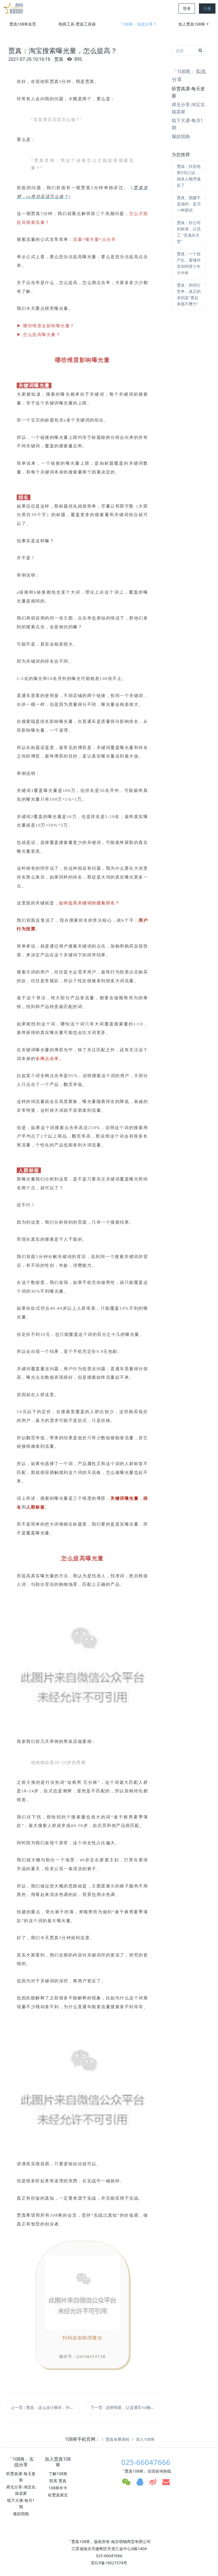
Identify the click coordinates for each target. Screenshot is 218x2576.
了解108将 (58, 2474)
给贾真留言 (58, 2495)
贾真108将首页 (23, 24)
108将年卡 (58, 2488)
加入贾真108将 (192, 24)
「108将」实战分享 (135, 24)
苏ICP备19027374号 (109, 2563)
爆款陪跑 (181, 136)
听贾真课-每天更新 (188, 92)
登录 (187, 8)
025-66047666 (146, 2462)
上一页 (45, 2407)
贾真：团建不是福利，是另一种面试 (189, 204)
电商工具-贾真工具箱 (77, 24)
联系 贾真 (58, 2481)
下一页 (123, 2407)
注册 (207, 8)
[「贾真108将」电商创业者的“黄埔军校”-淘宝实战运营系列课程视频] (14, 9)
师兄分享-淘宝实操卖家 (188, 108)
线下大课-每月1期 (187, 124)
